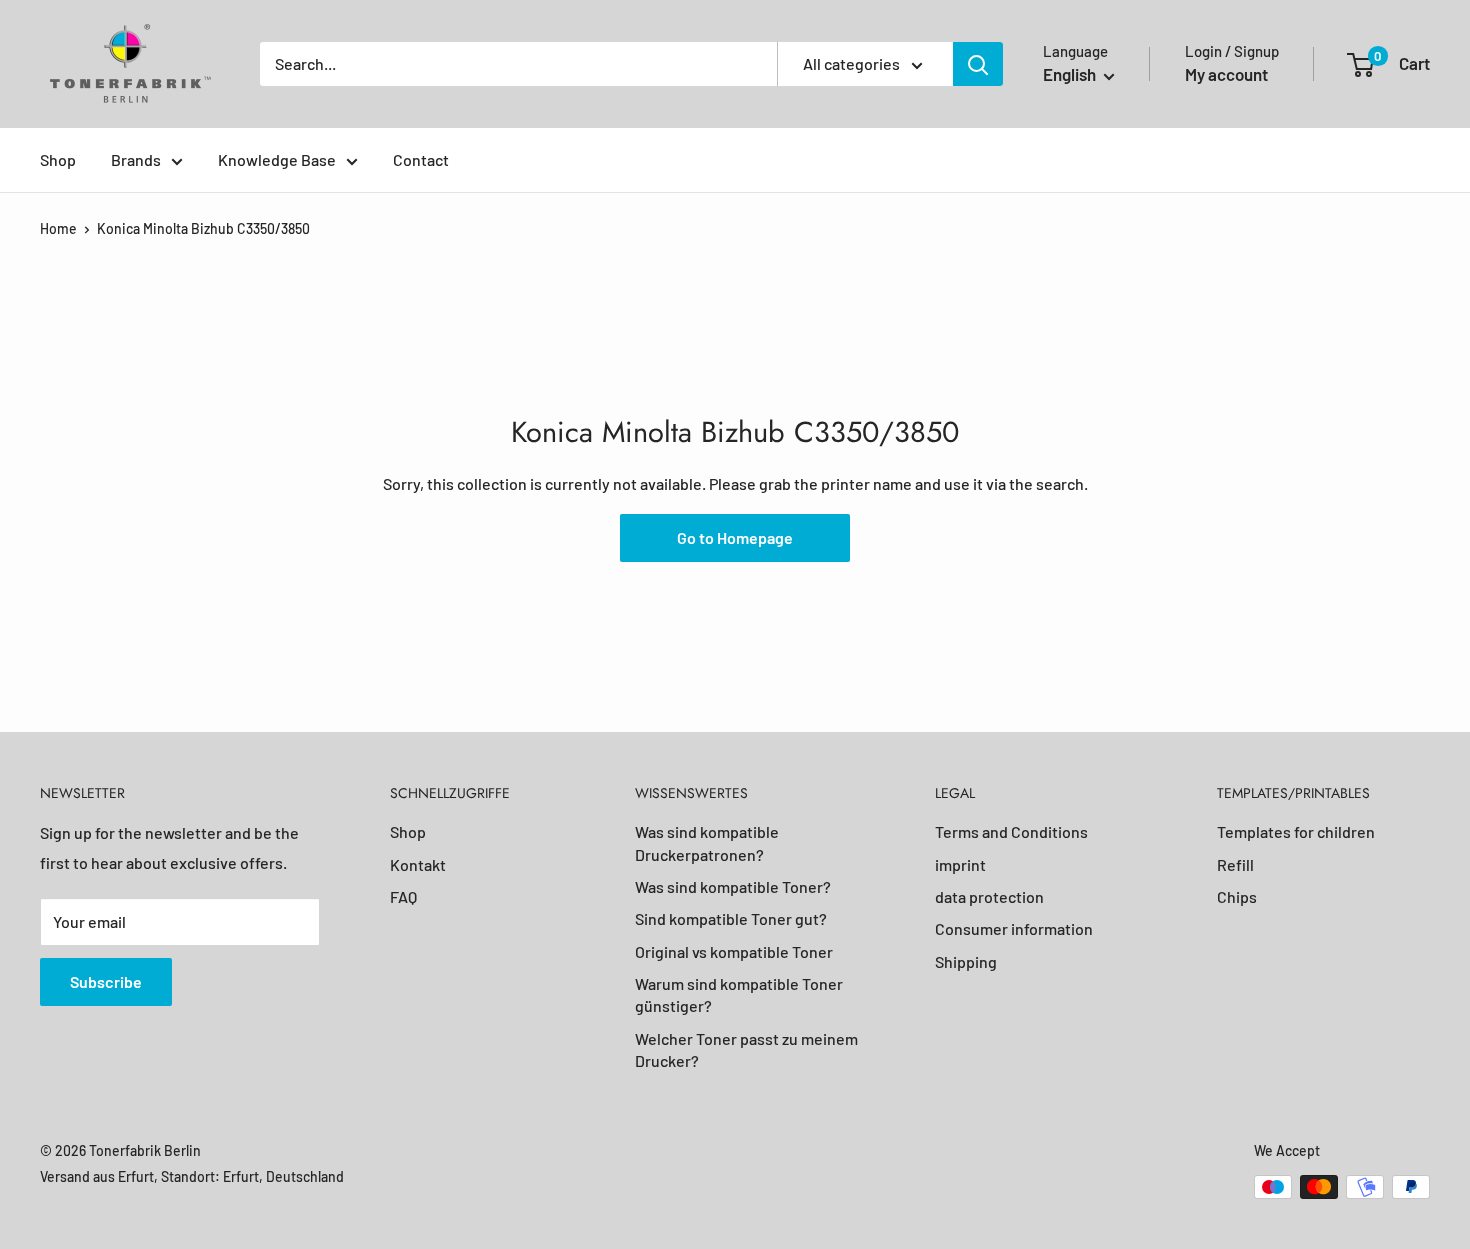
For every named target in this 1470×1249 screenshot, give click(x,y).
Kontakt (418, 864)
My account (1226, 74)
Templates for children (1296, 831)
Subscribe (106, 981)
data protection (989, 896)
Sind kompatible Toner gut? (731, 918)
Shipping (966, 961)
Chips (1237, 896)
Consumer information (1014, 928)
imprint (960, 864)
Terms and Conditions (1011, 831)
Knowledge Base (277, 159)
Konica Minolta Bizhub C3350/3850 (203, 228)
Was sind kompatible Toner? (733, 886)
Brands (136, 159)
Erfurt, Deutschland (283, 1176)
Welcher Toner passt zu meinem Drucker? (746, 1049)
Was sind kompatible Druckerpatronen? (707, 842)
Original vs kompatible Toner (734, 951)
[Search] (978, 64)
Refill (1235, 864)
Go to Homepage (735, 537)
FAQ (403, 896)
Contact (421, 159)
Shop (58, 159)
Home (58, 228)
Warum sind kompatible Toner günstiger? (739, 994)
